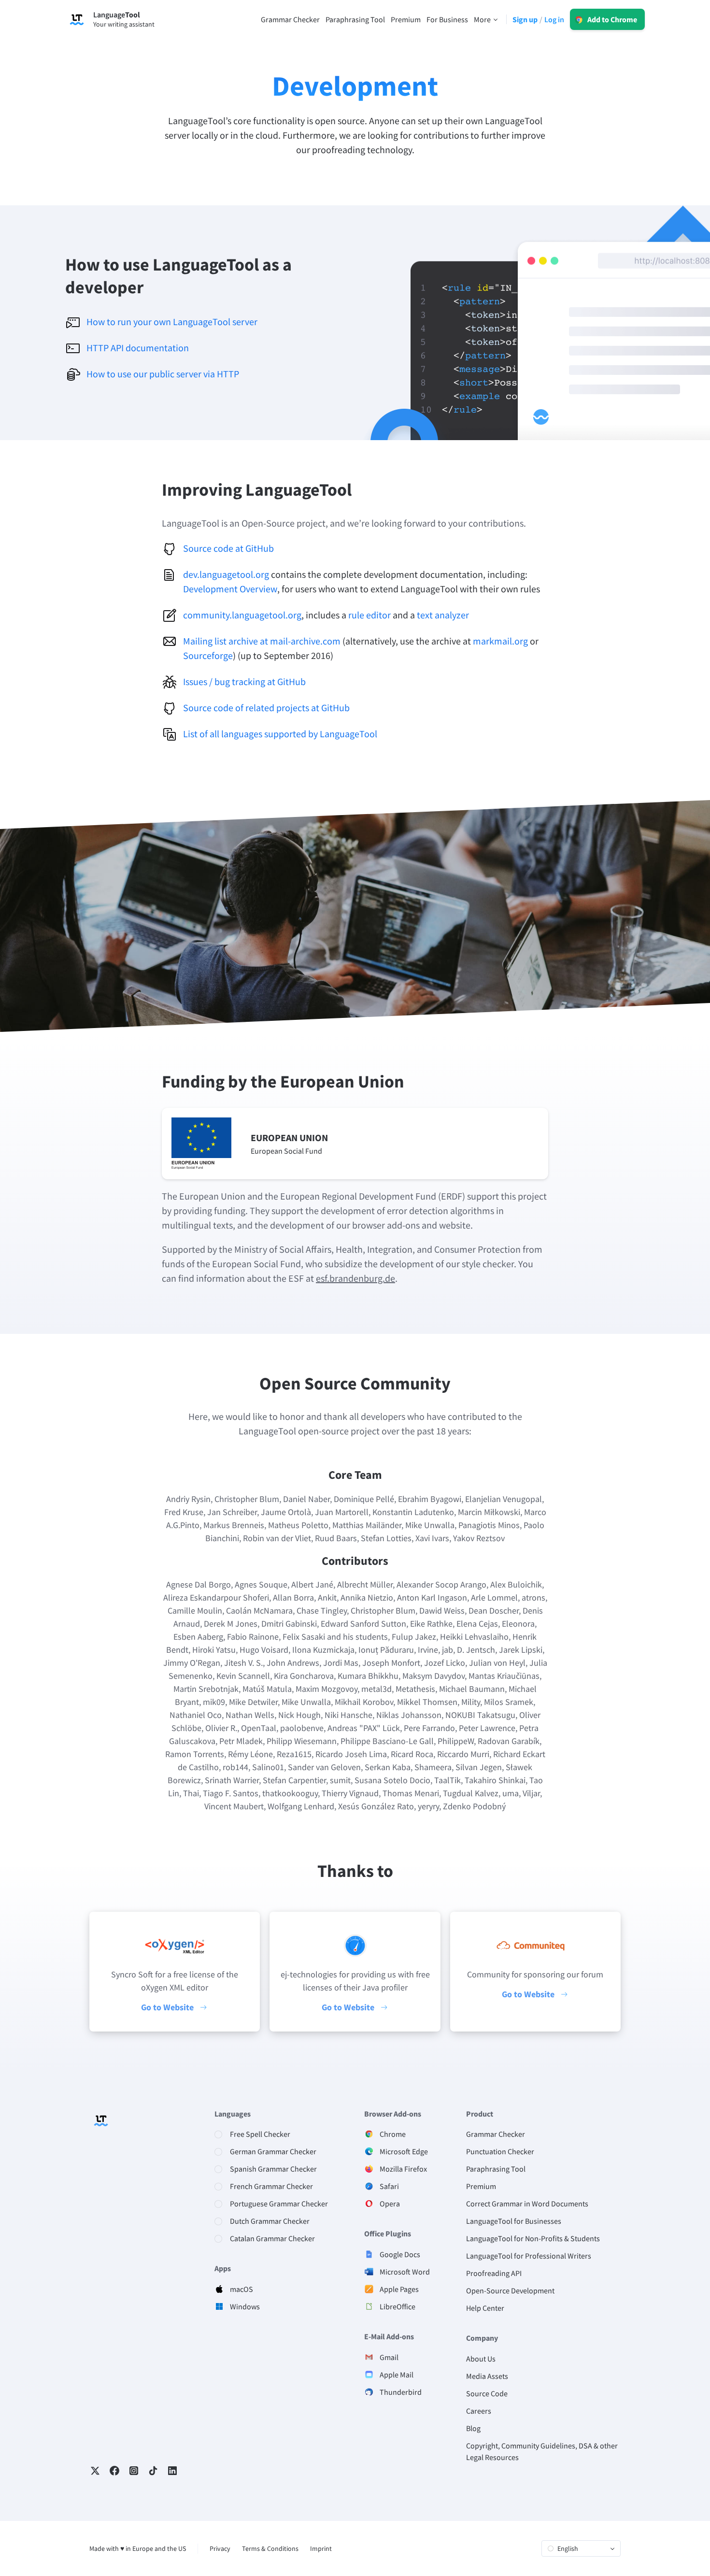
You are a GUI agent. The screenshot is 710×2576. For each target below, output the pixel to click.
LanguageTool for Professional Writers (529, 2256)
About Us (481, 2359)
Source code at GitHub (228, 548)
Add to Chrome (612, 19)
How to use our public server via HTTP (163, 374)
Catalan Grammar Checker (272, 2238)
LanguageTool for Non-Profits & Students (533, 2238)
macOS (241, 2289)
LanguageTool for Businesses (514, 2221)
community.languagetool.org (242, 615)
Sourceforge (208, 655)
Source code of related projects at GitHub (266, 708)
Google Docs (400, 2254)
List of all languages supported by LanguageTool (280, 734)
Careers (479, 2411)
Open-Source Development (510, 2290)
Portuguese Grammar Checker (279, 2204)
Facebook (114, 2471)
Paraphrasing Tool (496, 2169)
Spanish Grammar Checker (273, 2169)
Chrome (393, 2134)
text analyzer (443, 615)
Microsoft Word (405, 2272)
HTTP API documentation (138, 348)
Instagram (134, 2471)
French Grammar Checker (271, 2186)
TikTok (153, 2471)
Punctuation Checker (500, 2151)
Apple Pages (399, 2289)
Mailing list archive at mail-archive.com (262, 641)
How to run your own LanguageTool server (172, 322)
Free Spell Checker (260, 2134)
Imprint (321, 2548)
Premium (481, 2186)
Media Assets (487, 2376)
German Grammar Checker (273, 2151)
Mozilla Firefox (403, 2169)
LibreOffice (398, 2306)
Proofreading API (494, 2273)
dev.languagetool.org (226, 574)
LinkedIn (172, 2471)
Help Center (485, 2308)
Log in (554, 19)
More (482, 19)
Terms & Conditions (270, 2548)
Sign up (525, 19)
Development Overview (230, 589)
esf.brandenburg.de (355, 1278)
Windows (245, 2306)
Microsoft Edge (404, 2151)
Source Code (487, 2393)
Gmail (389, 2357)
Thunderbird (401, 2392)
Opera (390, 2204)
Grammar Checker (496, 2134)
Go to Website (167, 2007)
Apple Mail (397, 2375)
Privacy (220, 2548)
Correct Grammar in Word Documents (527, 2204)
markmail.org (500, 641)
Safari (389, 2186)
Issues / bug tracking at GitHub (244, 681)
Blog (473, 2428)
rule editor (369, 615)
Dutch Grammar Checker (270, 2221)
